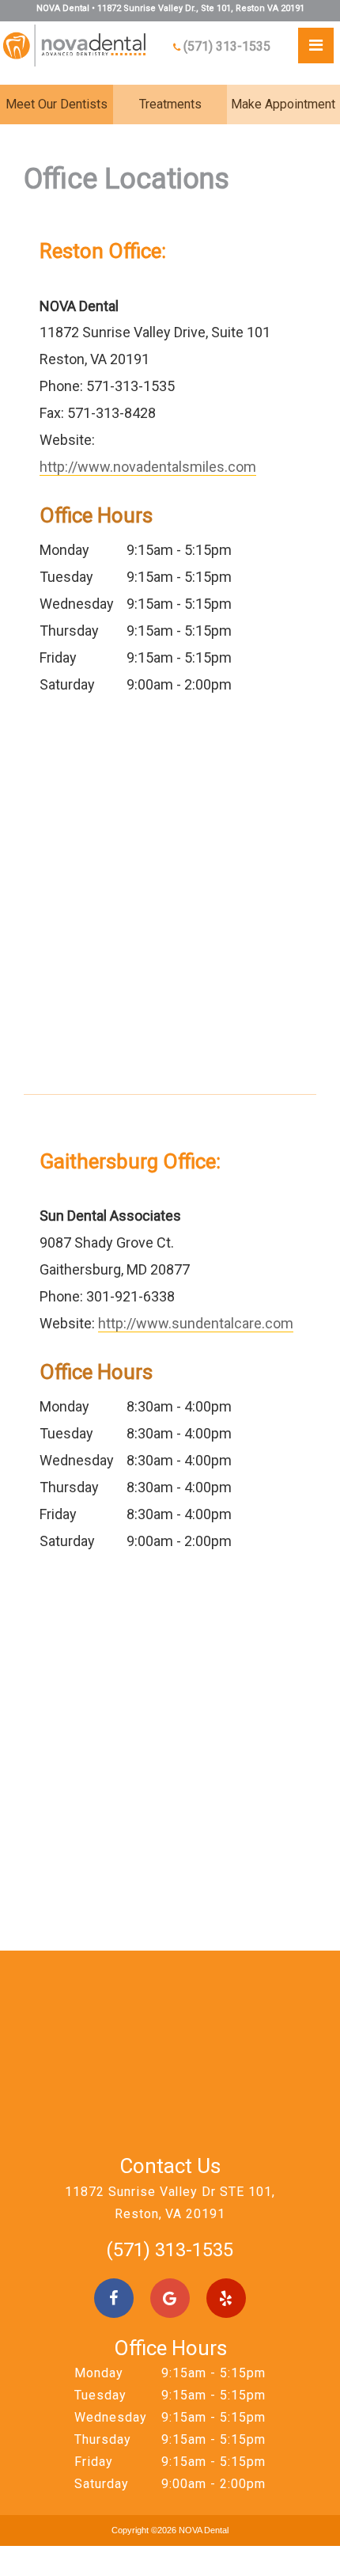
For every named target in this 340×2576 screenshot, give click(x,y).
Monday (64, 550)
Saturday (67, 684)
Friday (58, 657)
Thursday (69, 631)
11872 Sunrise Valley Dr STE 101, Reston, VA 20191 (170, 2203)
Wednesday (77, 604)
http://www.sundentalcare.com (196, 1323)
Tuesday (66, 577)
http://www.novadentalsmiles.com (148, 467)
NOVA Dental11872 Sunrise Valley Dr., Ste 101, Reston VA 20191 (170, 8)
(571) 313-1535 (227, 46)
